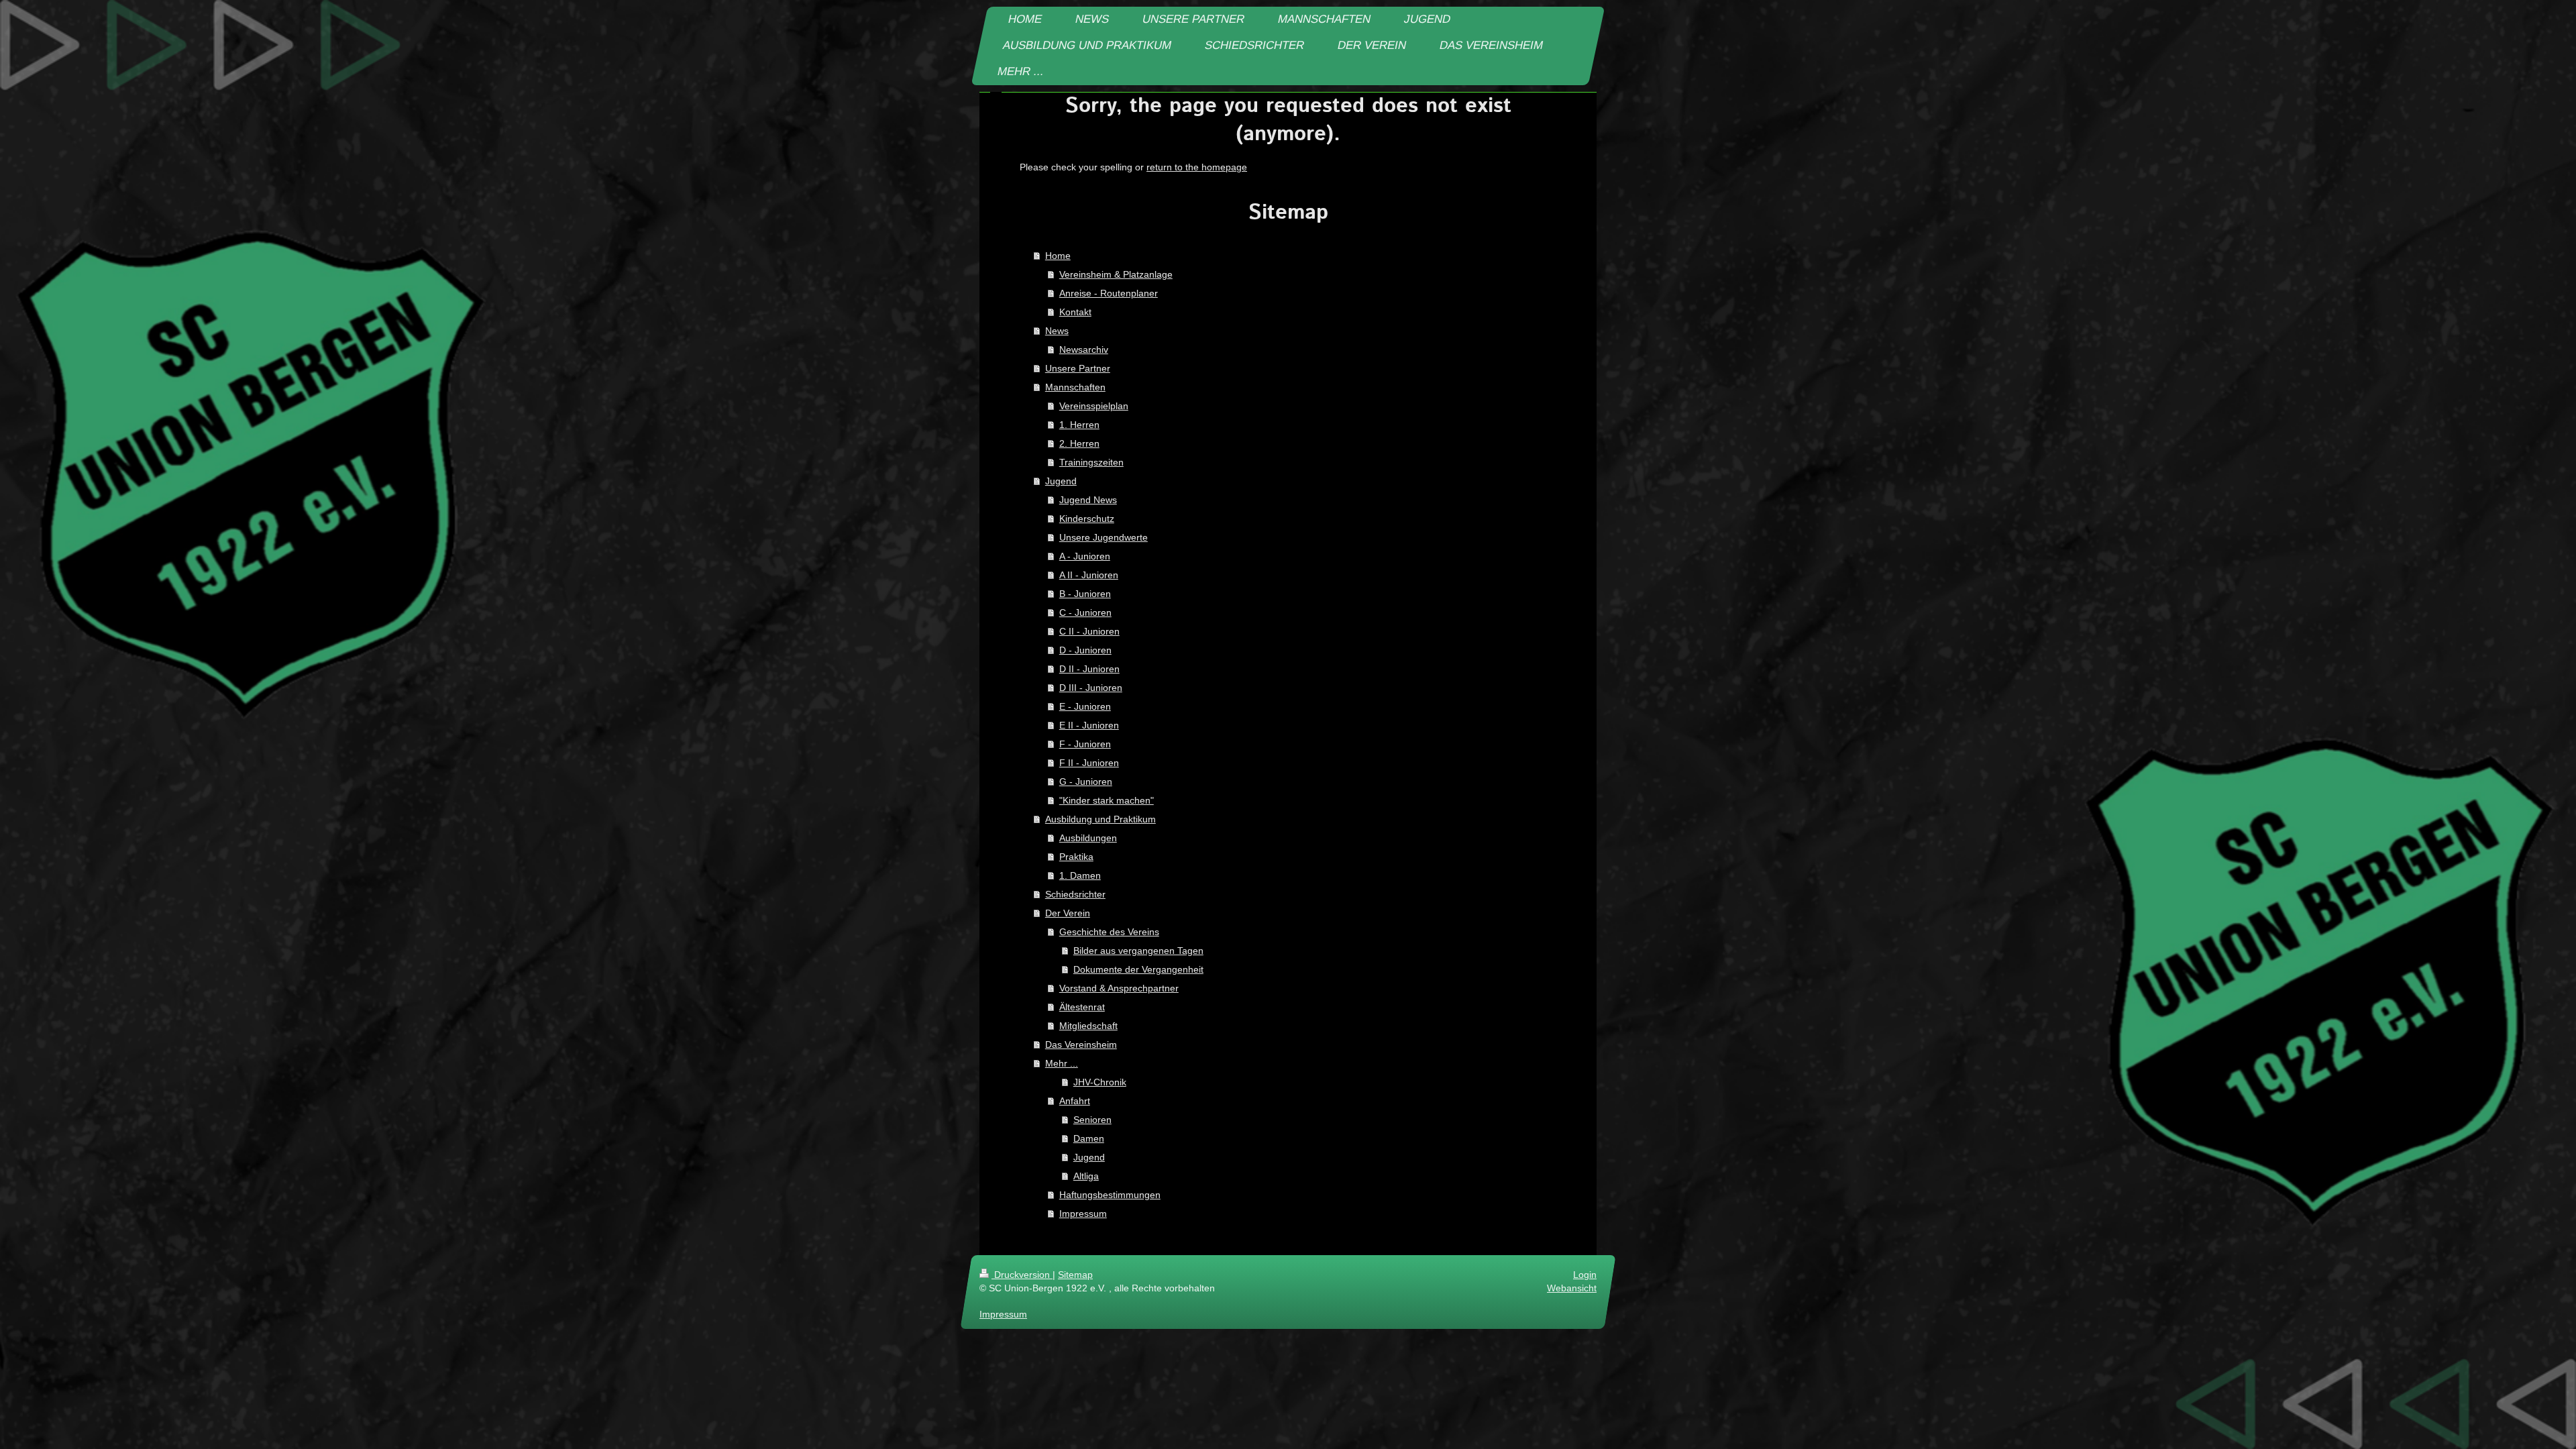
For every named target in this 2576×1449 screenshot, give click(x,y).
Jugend (1061, 481)
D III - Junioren (1091, 688)
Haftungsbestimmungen (1110, 1195)
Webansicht (1572, 1288)
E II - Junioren (1089, 725)
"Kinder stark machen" (1107, 800)
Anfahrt (1075, 1101)
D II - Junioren (1089, 669)
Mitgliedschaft (1088, 1026)
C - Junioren (1085, 612)
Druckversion (1022, 1275)
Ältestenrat (1082, 1007)
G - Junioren (1086, 782)
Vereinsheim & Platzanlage (1116, 274)
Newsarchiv (1084, 350)
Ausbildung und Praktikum (1101, 819)
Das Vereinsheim (1081, 1044)
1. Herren (1079, 425)
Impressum (1083, 1214)
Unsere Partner (1078, 368)
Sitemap (1075, 1275)
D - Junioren (1085, 650)
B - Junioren (1085, 594)
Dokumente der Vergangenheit (1138, 969)
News (1057, 331)
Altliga (1086, 1176)
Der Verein (1068, 913)
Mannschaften (1075, 387)
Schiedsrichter (1075, 894)
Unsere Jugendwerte (1104, 537)
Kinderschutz (1087, 519)
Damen (1089, 1138)
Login (1585, 1275)
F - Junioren (1085, 744)
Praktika (1076, 857)
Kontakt (1075, 312)
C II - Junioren (1089, 631)
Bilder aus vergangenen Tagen (1138, 951)
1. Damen (1080, 875)
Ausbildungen (1088, 838)
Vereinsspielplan (1094, 406)
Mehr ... (1062, 1063)
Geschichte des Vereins (1109, 932)
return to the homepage (1197, 167)
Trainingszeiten (1091, 462)
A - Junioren (1085, 556)
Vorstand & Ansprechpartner (1119, 988)
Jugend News (1088, 500)
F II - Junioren (1089, 763)
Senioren (1092, 1120)
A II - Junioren (1089, 575)
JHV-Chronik (1100, 1082)
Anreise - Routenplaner (1109, 293)
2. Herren (1079, 443)
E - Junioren (1085, 706)
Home (1058, 256)
